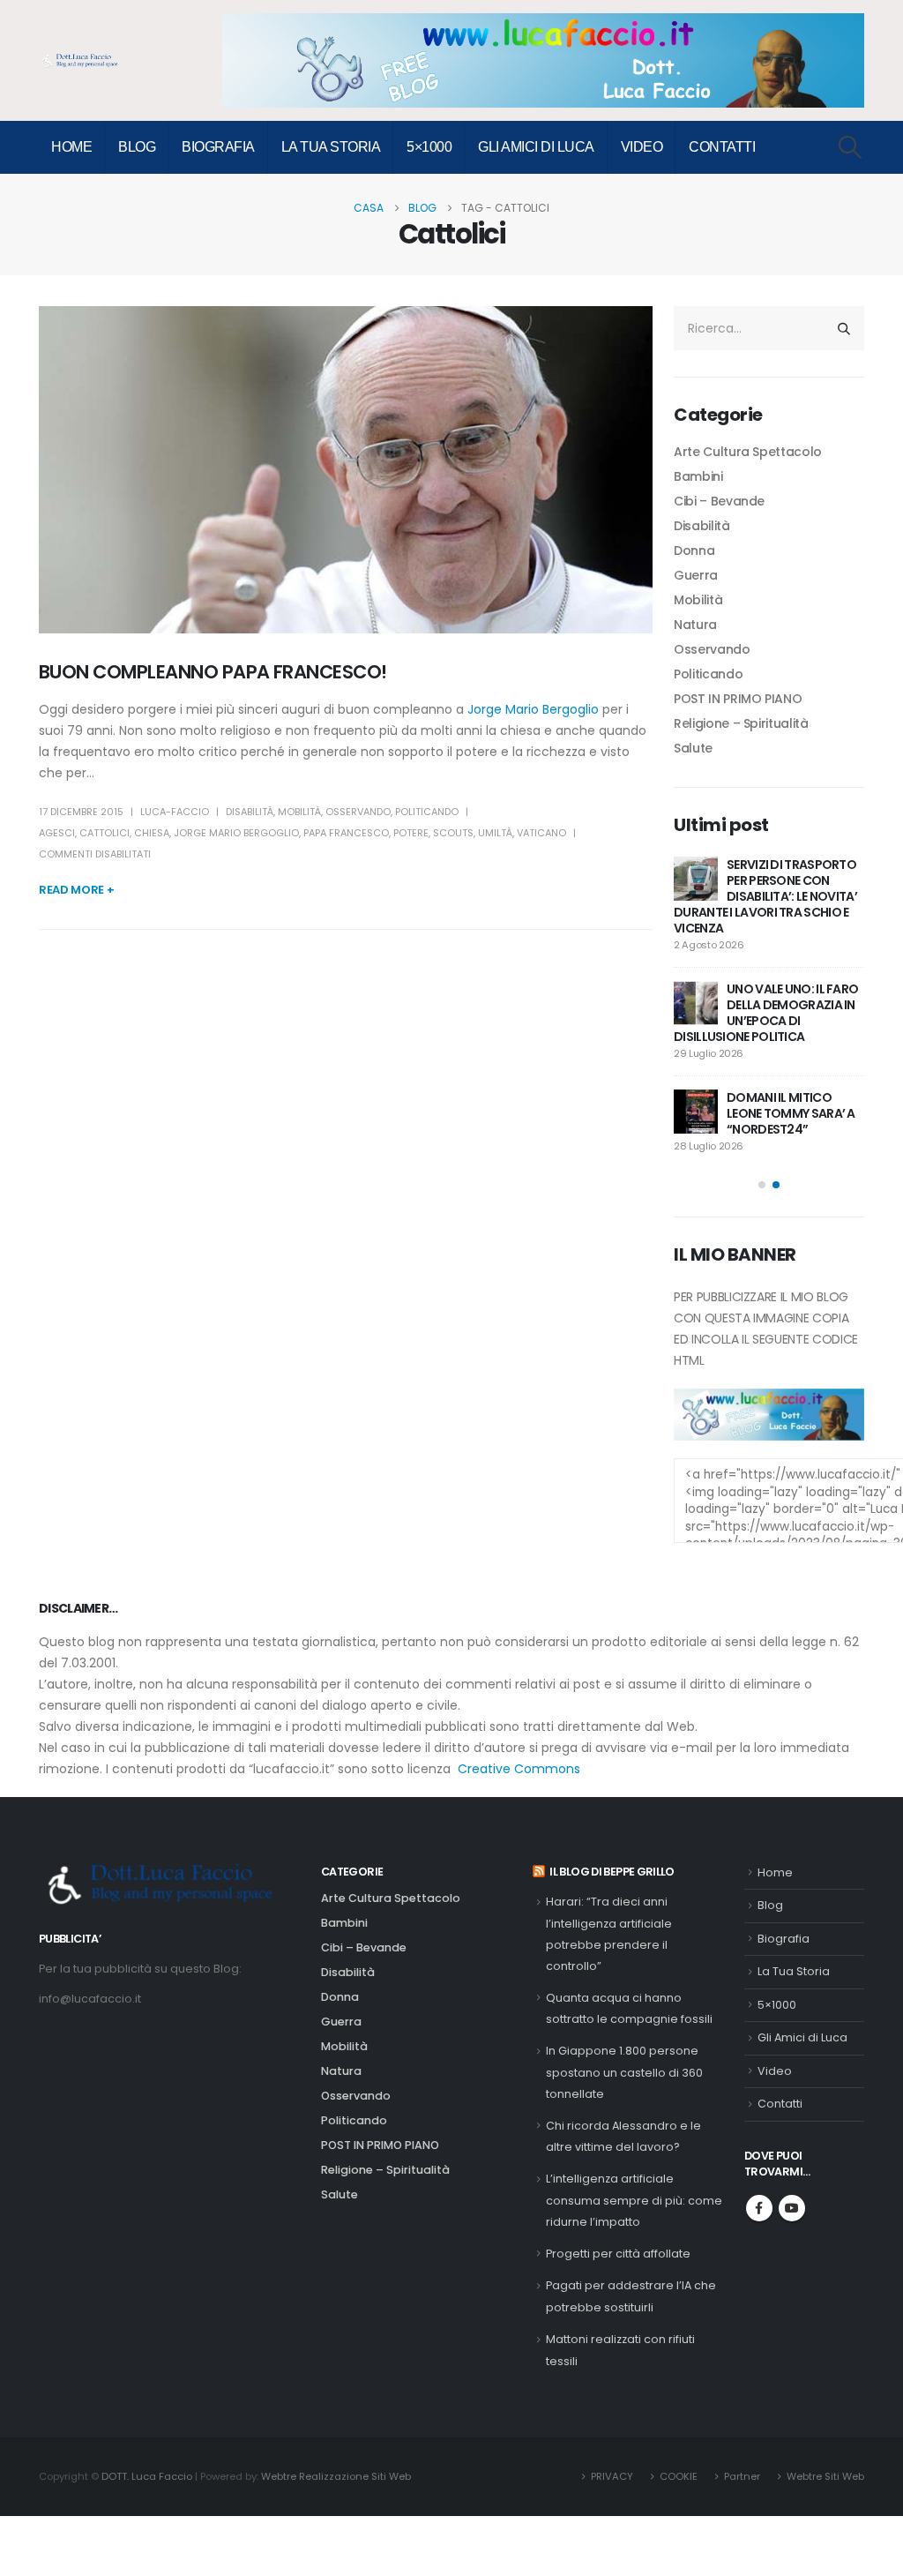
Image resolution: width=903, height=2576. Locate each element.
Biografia (218, 147)
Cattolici (104, 833)
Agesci (57, 833)
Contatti (722, 147)
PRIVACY (612, 2476)
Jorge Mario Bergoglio (533, 709)
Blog (137, 147)
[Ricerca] (844, 328)
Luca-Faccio (175, 812)
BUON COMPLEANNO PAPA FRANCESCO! (213, 672)
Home (71, 147)
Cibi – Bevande (719, 501)
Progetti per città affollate (618, 2254)
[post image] (346, 470)
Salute (693, 748)
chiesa (152, 833)
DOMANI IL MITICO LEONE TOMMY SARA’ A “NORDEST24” (791, 1113)
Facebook (759, 2208)
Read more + (76, 890)
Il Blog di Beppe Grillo (612, 1872)
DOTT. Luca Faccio (147, 2476)
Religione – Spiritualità (741, 723)
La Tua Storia (331, 147)
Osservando (358, 812)
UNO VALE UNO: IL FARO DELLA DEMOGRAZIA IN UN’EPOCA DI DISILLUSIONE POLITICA (766, 1013)
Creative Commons (519, 1769)
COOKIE (679, 2476)
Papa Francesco (346, 833)
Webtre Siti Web (825, 2476)
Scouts (453, 833)
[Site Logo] (83, 61)
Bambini (698, 476)
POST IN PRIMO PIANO (738, 699)
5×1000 (429, 147)
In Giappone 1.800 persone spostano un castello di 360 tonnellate (624, 2072)
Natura (695, 625)
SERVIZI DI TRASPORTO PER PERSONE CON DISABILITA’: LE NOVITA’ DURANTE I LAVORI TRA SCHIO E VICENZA (765, 896)
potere (411, 833)
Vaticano (541, 833)
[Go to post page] (696, 879)
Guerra (696, 575)
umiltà (495, 833)
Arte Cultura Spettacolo (748, 452)
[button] (851, 147)
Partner (742, 2476)
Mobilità (299, 812)
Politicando (427, 812)
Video (642, 147)
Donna (694, 550)
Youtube (792, 2208)
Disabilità (250, 812)
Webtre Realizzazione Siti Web (336, 2476)
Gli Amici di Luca (536, 147)
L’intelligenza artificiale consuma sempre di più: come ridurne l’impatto (634, 2200)
